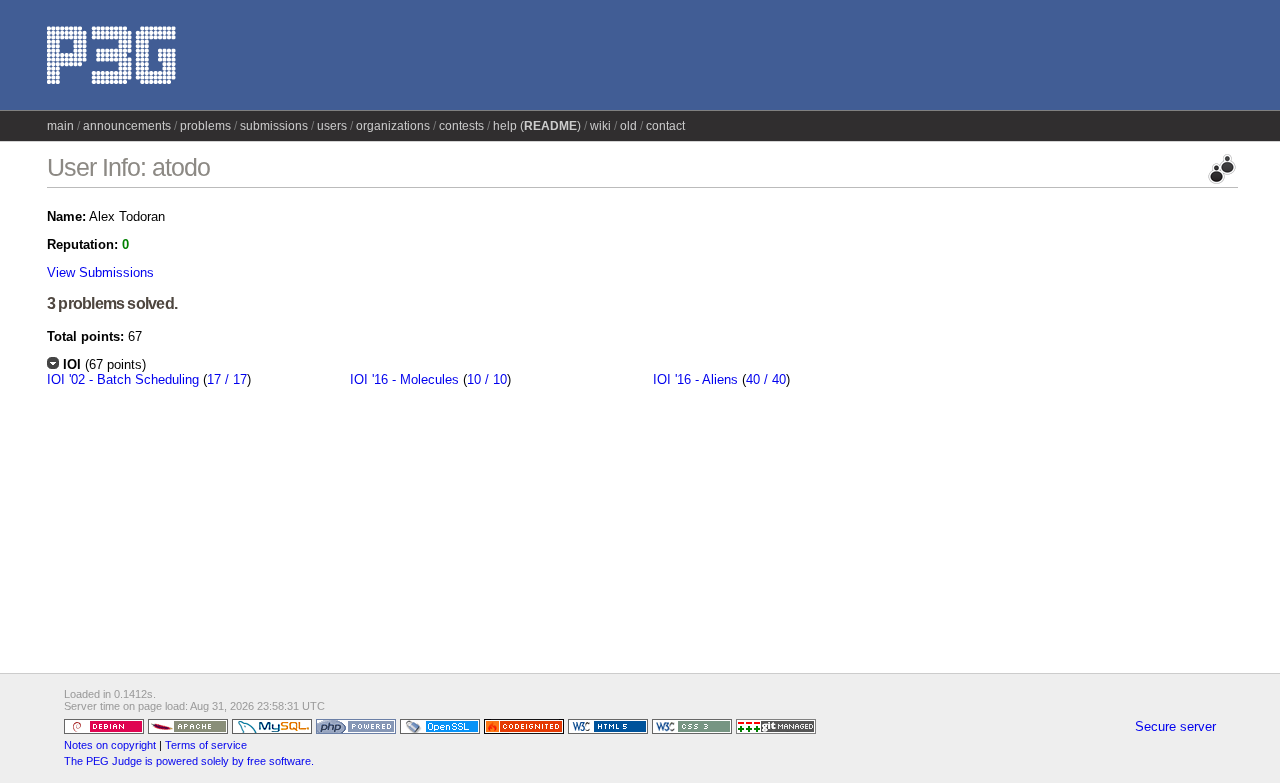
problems (205, 126)
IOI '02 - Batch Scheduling (123, 379)
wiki (600, 126)
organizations (393, 126)
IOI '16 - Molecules (404, 379)
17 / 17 (227, 379)
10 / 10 (487, 379)
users (332, 126)
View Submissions (100, 272)
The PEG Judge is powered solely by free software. (189, 761)
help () (537, 126)
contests (461, 126)
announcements (127, 126)
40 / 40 (766, 379)
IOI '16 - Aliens (695, 379)
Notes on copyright (110, 745)
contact (665, 126)
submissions (274, 126)
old (628, 126)
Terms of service (206, 745)
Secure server (1175, 726)
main (60, 126)
